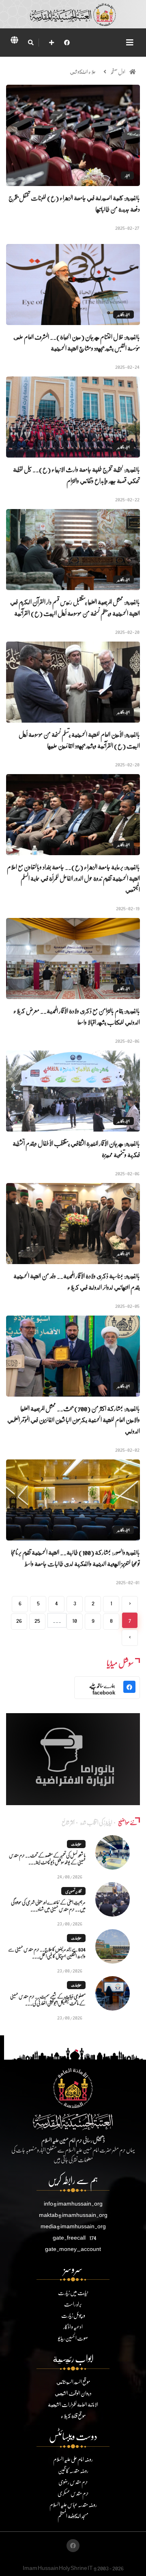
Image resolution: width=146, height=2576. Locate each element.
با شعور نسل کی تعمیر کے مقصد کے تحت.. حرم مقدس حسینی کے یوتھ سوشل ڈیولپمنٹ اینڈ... (47, 1859)
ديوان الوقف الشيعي (73, 2393)
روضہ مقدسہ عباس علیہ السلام (73, 2504)
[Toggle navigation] (130, 42)
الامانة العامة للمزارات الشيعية (73, 2404)
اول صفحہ (118, 72)
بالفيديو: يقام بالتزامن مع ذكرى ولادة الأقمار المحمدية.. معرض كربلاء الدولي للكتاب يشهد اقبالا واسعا (77, 1016)
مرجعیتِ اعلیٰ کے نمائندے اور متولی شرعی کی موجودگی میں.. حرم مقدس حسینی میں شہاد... (48, 1906)
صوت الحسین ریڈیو (73, 2338)
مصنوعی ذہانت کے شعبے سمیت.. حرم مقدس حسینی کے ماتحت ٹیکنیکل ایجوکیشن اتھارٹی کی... (48, 2000)
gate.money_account (73, 2249)
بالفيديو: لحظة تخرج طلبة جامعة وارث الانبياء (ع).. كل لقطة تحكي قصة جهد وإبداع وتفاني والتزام (76, 475)
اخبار (127, 175)
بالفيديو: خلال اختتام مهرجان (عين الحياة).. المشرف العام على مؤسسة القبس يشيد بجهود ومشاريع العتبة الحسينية (77, 342)
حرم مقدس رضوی (73, 2482)
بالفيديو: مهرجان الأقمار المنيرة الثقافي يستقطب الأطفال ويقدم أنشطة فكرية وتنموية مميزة (76, 1149)
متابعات (76, 1844)
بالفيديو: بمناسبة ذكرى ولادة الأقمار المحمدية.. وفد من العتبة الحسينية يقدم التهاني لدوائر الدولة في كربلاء (77, 1281)
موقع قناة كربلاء (73, 2416)
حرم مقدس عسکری (73, 2493)
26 (19, 1620)
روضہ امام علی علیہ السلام (73, 2459)
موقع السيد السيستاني (73, 2382)
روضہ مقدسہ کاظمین (73, 2470)
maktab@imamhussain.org (73, 2215)
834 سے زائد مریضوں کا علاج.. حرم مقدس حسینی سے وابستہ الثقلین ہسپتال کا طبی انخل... (47, 1953)
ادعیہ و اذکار (73, 2327)
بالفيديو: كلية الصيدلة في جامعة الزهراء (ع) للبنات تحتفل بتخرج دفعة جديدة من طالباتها (74, 203)
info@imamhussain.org (73, 2203)
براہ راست (73, 2304)
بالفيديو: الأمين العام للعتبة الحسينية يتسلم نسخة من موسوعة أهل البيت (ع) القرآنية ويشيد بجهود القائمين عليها (79, 740)
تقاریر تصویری (73, 1891)
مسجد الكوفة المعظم (73, 2516)
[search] (31, 43)
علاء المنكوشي (83, 72)
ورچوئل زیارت (73, 2315)
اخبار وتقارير (123, 315)
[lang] (14, 41)
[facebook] (67, 42)
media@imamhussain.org (73, 2226)
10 (75, 1620)
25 (37, 1620)
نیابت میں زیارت (73, 2293)
